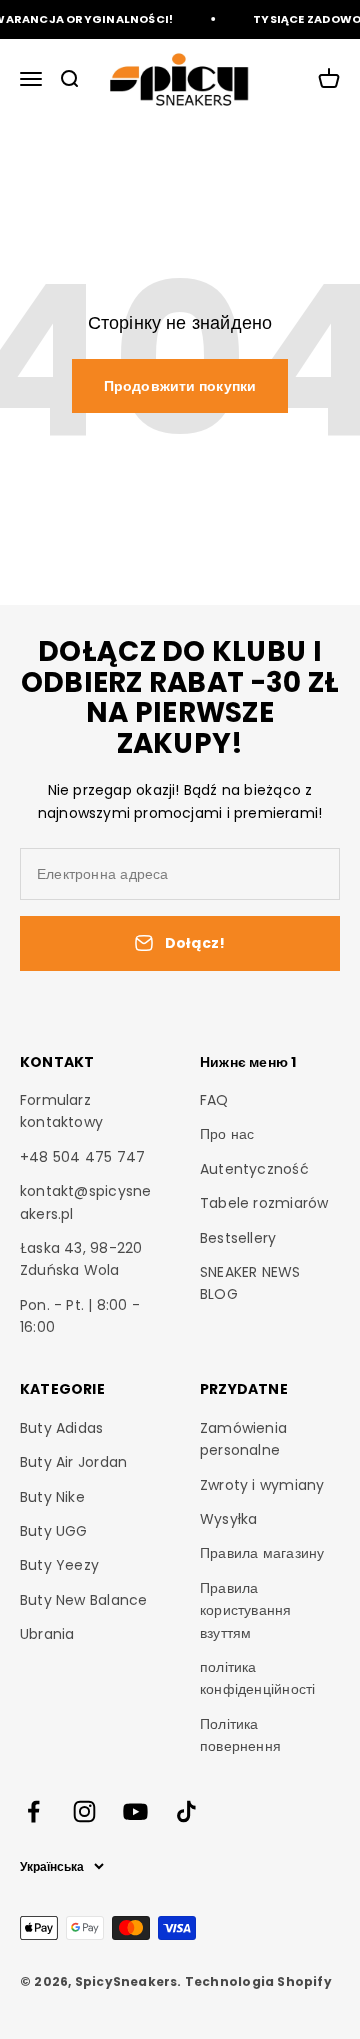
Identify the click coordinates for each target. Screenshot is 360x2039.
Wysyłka (228, 1519)
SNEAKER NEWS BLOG (250, 1283)
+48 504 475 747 (82, 1157)
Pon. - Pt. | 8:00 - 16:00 (80, 1316)
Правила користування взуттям (246, 1610)
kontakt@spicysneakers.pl (85, 1202)
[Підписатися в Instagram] (84, 1811)
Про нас (227, 1134)
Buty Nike (52, 1497)
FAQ (214, 1100)
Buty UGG (54, 1531)
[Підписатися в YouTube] (135, 1811)
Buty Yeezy (59, 1565)
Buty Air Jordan (73, 1462)
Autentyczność (254, 1169)
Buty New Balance (83, 1600)
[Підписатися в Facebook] (33, 1811)
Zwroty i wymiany (262, 1485)
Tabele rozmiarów (264, 1203)
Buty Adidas (61, 1428)
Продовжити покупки (180, 386)
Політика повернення (240, 1735)
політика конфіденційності (257, 1678)
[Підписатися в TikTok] (186, 1811)
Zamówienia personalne (243, 1439)
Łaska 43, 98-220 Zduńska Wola (81, 1259)
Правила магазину (262, 1553)
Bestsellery (238, 1238)
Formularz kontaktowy (61, 1111)
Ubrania (47, 1634)
